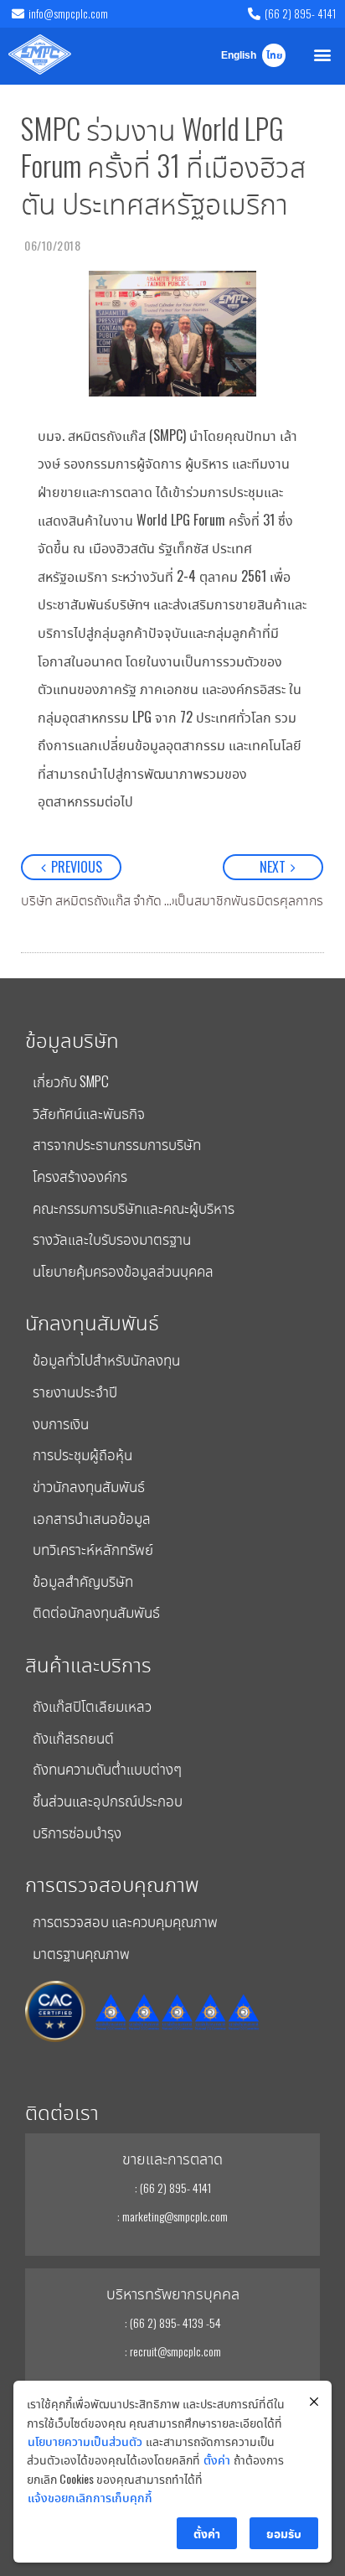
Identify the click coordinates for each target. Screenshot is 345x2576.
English (239, 56)
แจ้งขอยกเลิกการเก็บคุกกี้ (90, 2497)
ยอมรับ (284, 2533)
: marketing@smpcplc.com (172, 2216)
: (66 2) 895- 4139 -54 (173, 2322)
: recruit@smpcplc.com (173, 2351)
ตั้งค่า (217, 2459)
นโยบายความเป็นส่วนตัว (85, 2441)
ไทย (274, 56)
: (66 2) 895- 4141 (173, 2187)
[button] (323, 54)
